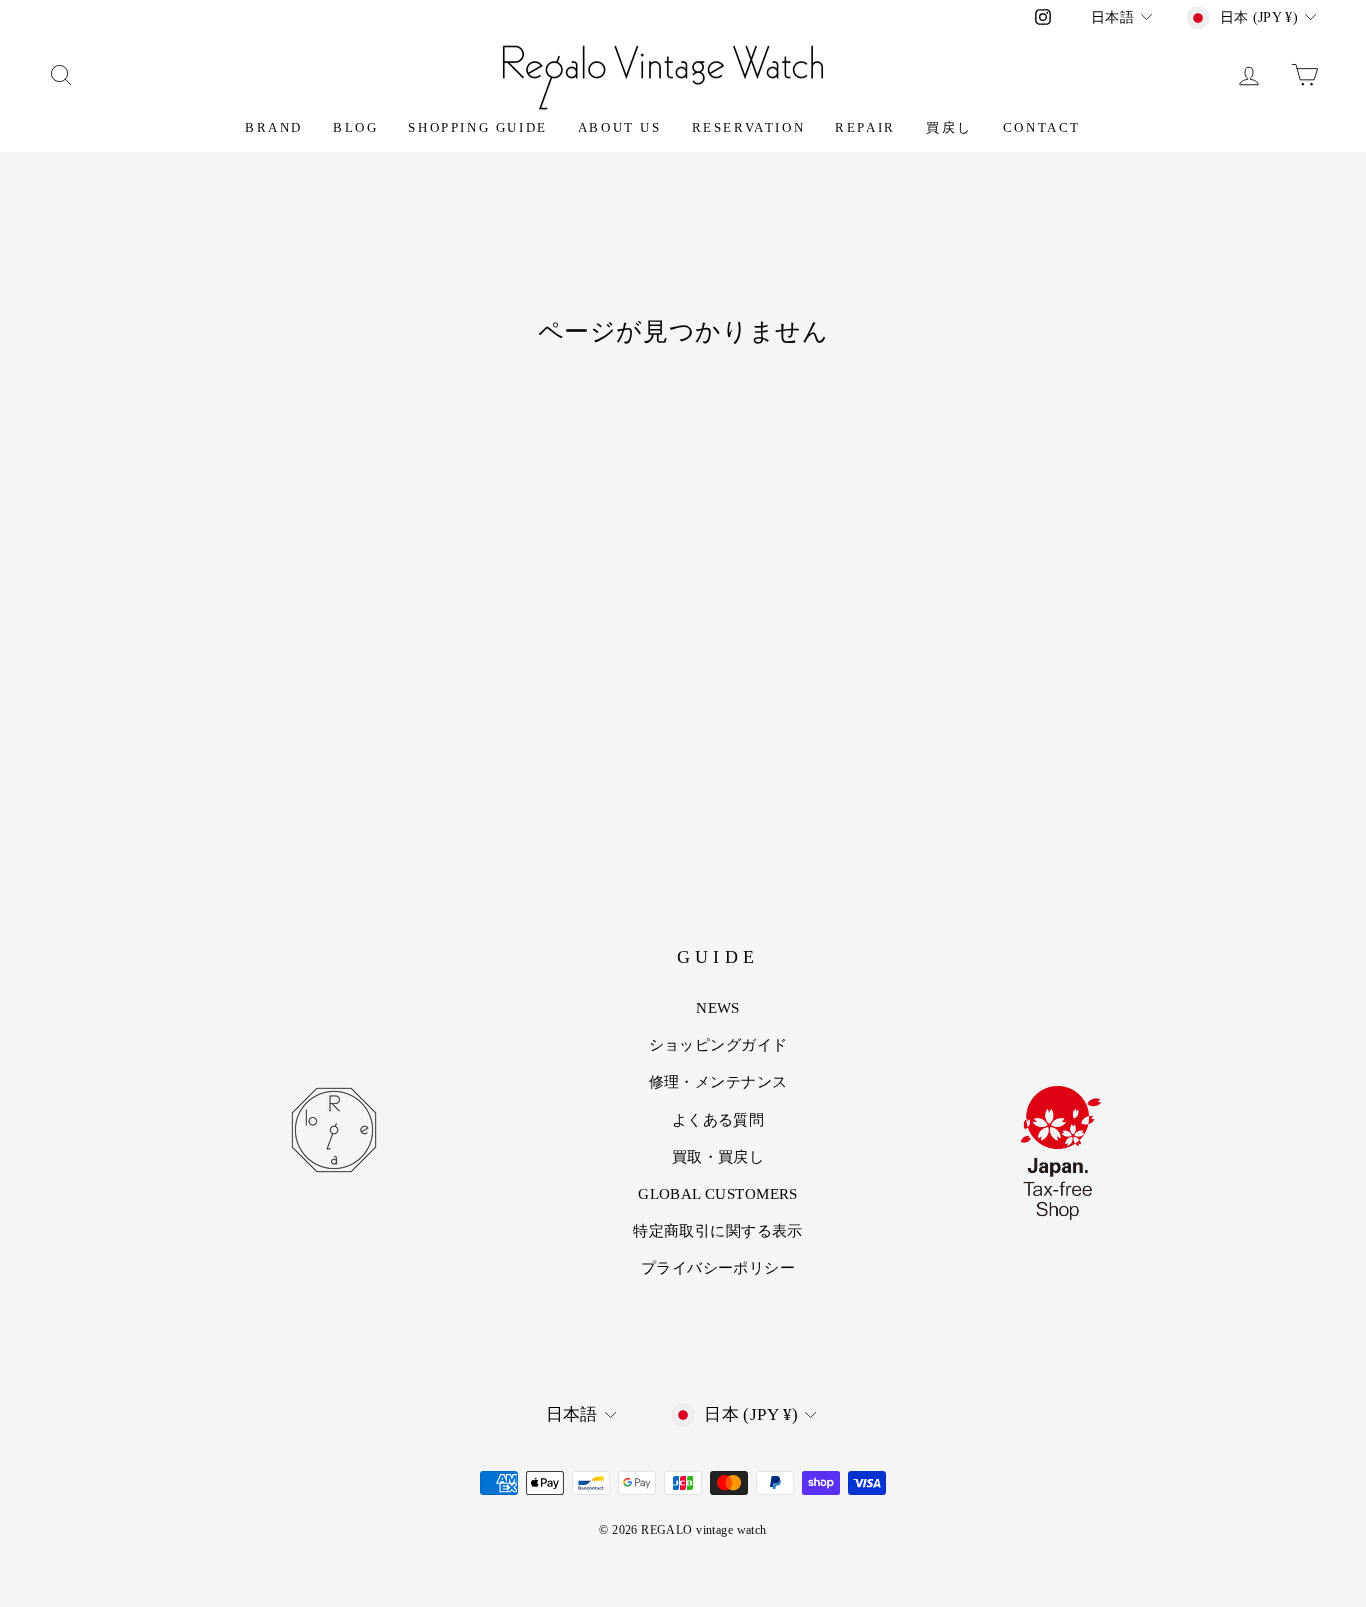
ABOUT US (620, 127)
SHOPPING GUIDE (477, 127)
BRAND (274, 127)
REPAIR (865, 127)
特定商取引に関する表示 (718, 1231)
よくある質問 (718, 1120)
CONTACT (1042, 127)
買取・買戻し (718, 1157)
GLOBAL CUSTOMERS (718, 1194)
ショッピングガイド (718, 1045)
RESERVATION (749, 127)
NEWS (718, 1008)
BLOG (355, 127)
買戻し (949, 127)
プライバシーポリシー (718, 1268)
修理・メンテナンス (718, 1082)
